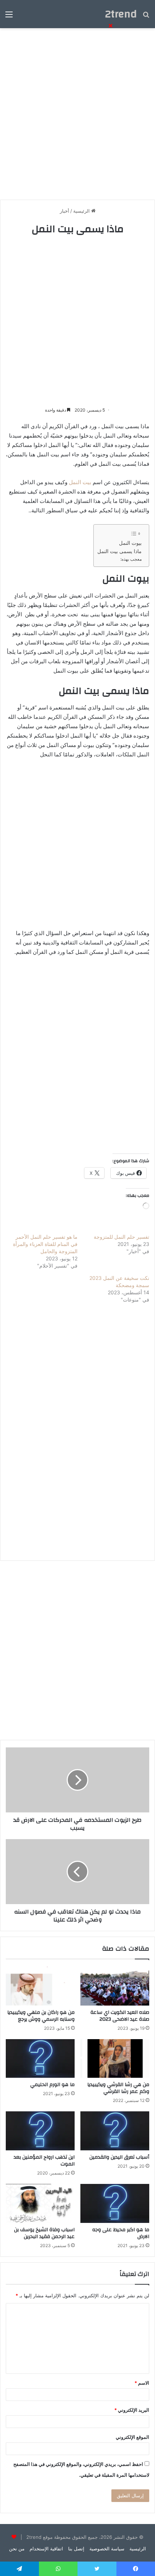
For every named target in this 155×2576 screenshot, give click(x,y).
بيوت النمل (130, 543)
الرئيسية (138, 2549)
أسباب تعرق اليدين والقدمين (119, 2157)
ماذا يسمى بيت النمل (119, 551)
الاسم (142, 2383)
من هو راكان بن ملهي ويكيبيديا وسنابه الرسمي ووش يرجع (41, 2016)
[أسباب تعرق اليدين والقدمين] (115, 2131)
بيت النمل (80, 482)
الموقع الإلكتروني (132, 2437)
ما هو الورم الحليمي (52, 2085)
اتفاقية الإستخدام (46, 2549)
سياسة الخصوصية (107, 2549)
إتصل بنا (76, 2549)
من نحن (17, 2549)
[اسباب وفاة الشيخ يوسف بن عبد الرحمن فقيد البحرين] (40, 2203)
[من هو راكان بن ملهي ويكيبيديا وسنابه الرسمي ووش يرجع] (40, 1986)
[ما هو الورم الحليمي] (40, 2059)
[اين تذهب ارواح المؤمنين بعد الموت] (40, 2131)
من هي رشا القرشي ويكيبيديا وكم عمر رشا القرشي (118, 2088)
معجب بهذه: (131, 559)
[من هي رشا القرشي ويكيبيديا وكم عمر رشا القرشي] (115, 2059)
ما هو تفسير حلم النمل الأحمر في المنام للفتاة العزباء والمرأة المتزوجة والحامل (45, 1244)
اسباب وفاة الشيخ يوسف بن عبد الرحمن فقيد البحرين (44, 2233)
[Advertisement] (77, 321)
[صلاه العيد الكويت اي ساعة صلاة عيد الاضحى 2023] (115, 1986)
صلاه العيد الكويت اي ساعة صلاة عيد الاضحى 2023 (120, 2016)
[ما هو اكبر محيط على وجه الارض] (115, 2203)
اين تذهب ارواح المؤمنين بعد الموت (44, 2161)
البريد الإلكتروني (132, 2410)
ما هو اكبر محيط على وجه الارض (121, 2233)
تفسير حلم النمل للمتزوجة (121, 1237)
